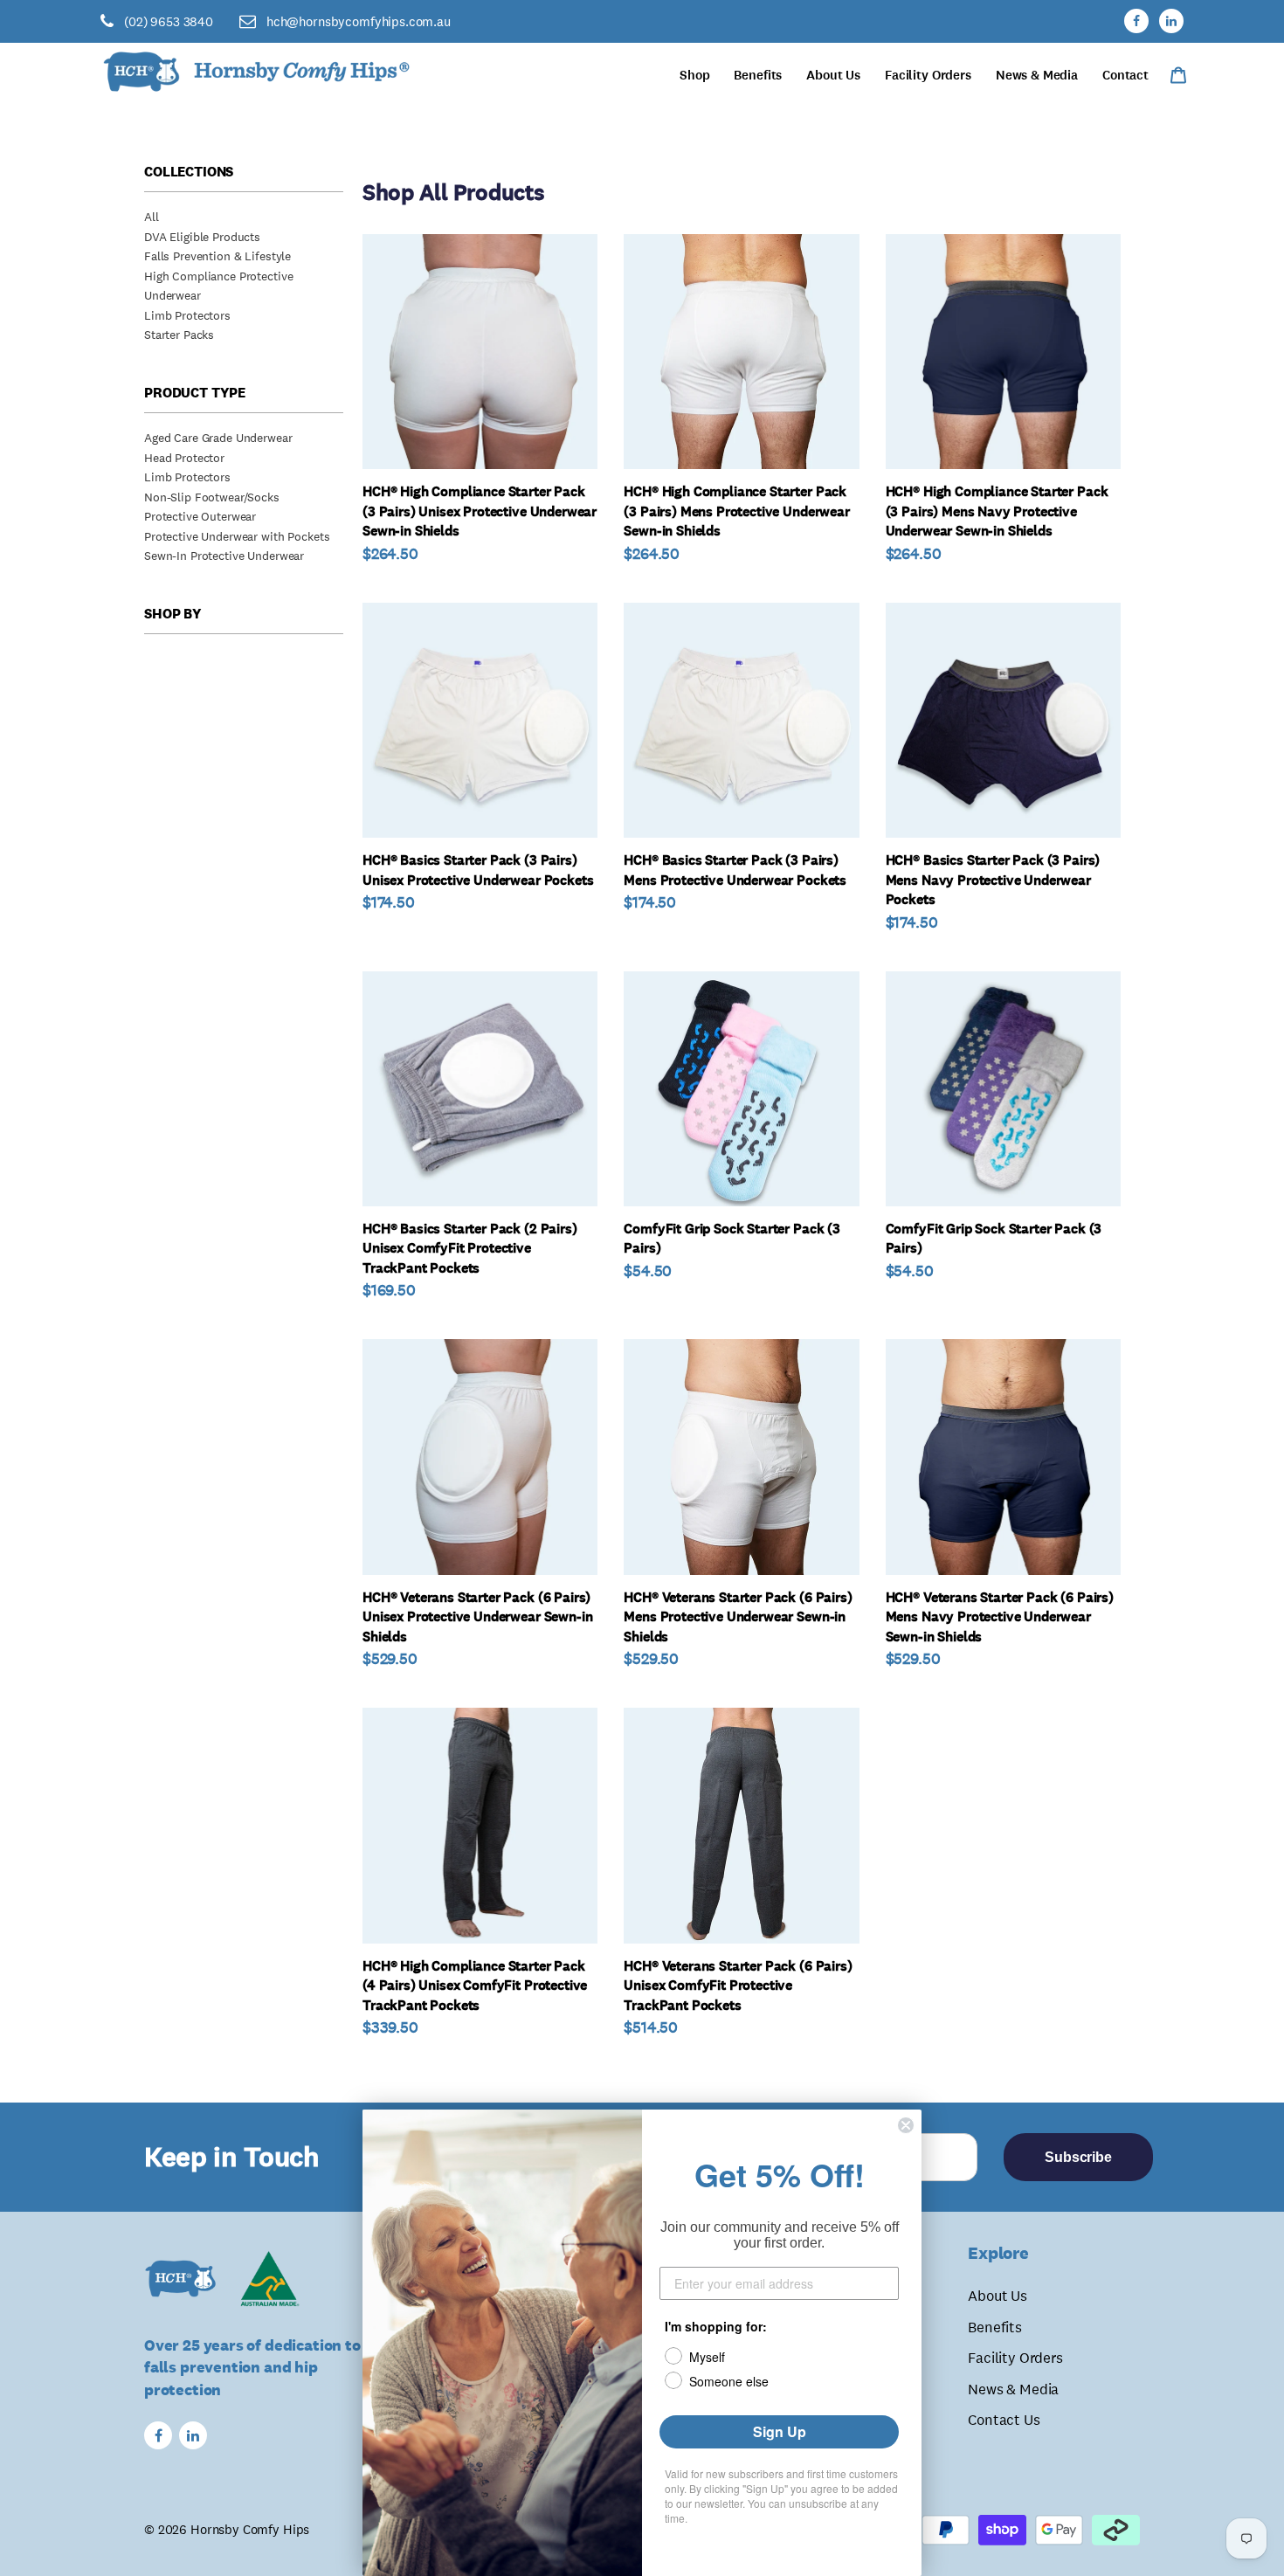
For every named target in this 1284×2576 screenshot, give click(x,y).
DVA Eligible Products (202, 237)
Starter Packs (179, 335)
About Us (998, 2296)
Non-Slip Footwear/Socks (212, 497)
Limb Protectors (187, 315)
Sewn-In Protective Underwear (224, 556)
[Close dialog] (906, 2125)
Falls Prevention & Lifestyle (217, 256)
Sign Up (780, 2431)
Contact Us (1004, 2420)
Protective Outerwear (200, 516)
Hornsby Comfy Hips (250, 2529)
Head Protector (184, 458)
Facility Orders (1015, 2358)
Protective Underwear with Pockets (237, 536)
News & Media (1013, 2389)
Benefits (995, 2327)
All (152, 217)
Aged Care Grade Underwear (218, 438)
